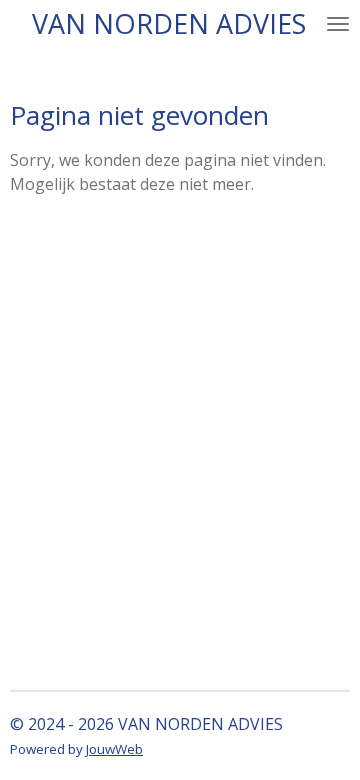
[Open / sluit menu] (338, 23)
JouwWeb (114, 749)
